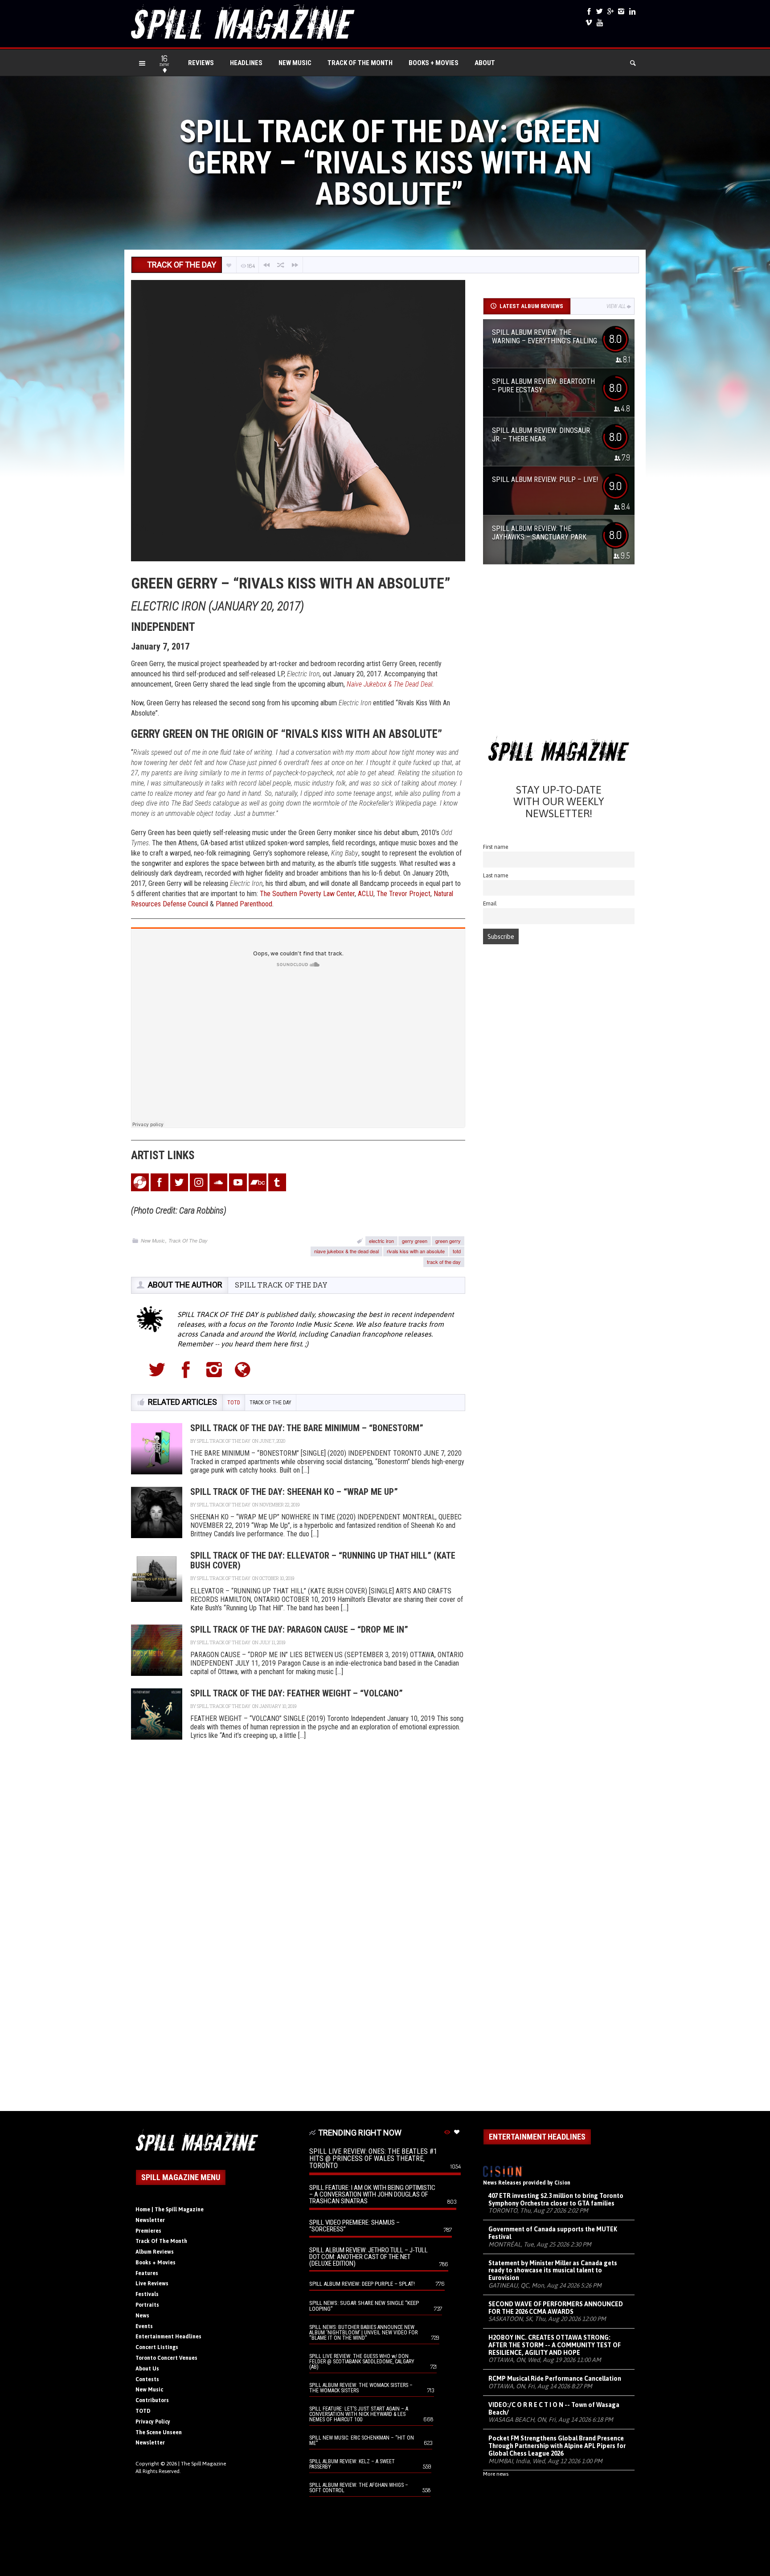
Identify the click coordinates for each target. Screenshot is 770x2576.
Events (144, 2326)
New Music (295, 63)
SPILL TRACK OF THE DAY (281, 1285)
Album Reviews (155, 2252)
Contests (147, 2379)
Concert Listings (157, 2347)
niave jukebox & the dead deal (346, 1251)
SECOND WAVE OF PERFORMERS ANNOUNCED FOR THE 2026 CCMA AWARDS (556, 2308)
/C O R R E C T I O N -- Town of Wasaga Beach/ (554, 2409)
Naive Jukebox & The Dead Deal (389, 684)
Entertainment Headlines (168, 2337)
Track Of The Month (360, 63)
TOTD (143, 2411)
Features (147, 2273)
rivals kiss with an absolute (416, 1251)
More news (496, 2474)
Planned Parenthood (244, 904)
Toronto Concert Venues (166, 2358)
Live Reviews (152, 2284)
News (142, 2316)
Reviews (201, 63)
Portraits (147, 2305)
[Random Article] (281, 265)
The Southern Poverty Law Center (307, 894)
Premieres (148, 2231)
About (485, 63)
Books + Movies (434, 63)
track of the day (444, 1262)
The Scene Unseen (159, 2432)
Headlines (246, 63)
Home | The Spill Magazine (170, 2210)
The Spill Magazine (203, 2464)
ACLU (366, 894)
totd (457, 1251)
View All (616, 306)
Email (490, 903)
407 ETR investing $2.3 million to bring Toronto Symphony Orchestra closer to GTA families (556, 2199)
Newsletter (150, 2220)
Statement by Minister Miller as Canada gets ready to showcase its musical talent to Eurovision (553, 2271)
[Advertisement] (559, 653)
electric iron (381, 1241)
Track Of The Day (188, 1241)
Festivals (147, 2294)
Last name (496, 875)
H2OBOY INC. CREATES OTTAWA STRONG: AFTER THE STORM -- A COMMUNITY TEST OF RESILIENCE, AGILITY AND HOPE (555, 2345)
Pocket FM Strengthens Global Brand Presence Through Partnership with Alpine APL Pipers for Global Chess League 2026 (557, 2446)
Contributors (152, 2400)
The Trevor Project (403, 894)
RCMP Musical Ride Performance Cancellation (555, 2378)
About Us (147, 2369)
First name (496, 847)
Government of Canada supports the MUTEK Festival (553, 2233)
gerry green (415, 1241)
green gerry (448, 1241)
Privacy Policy (153, 2422)
